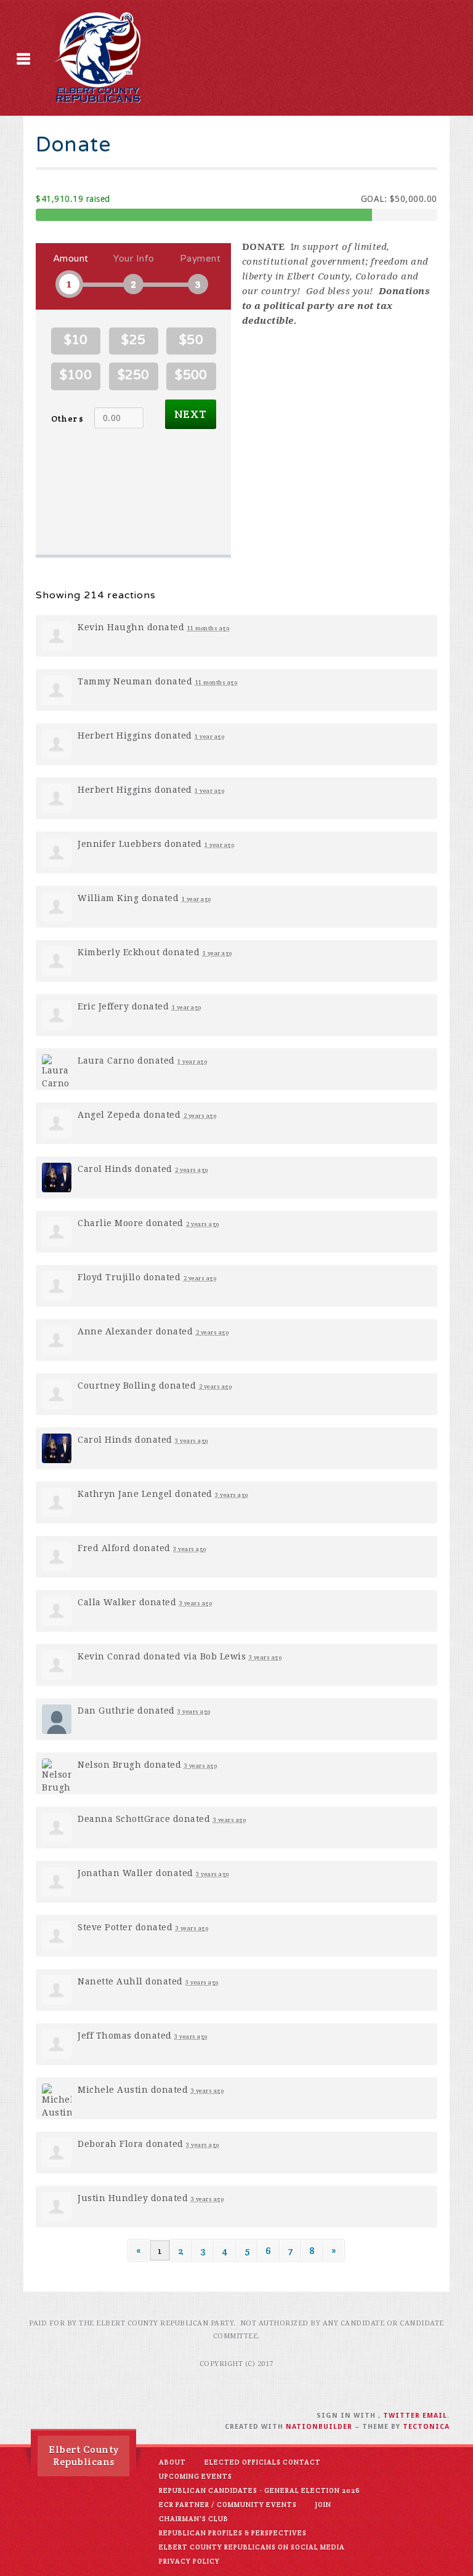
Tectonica (426, 2427)
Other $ (67, 419)
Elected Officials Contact (263, 2462)
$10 (76, 340)
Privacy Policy (189, 2561)
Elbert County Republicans (84, 2456)
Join (323, 2505)
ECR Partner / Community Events (228, 2505)
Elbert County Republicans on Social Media (252, 2547)
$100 (76, 375)
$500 (191, 375)
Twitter (402, 2416)
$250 (134, 375)
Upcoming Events (196, 2476)
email (435, 2416)
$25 (133, 340)
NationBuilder (319, 2427)
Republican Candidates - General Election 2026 (260, 2490)
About (172, 2462)
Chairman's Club (194, 2519)
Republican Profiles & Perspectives (233, 2533)
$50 (191, 340)
